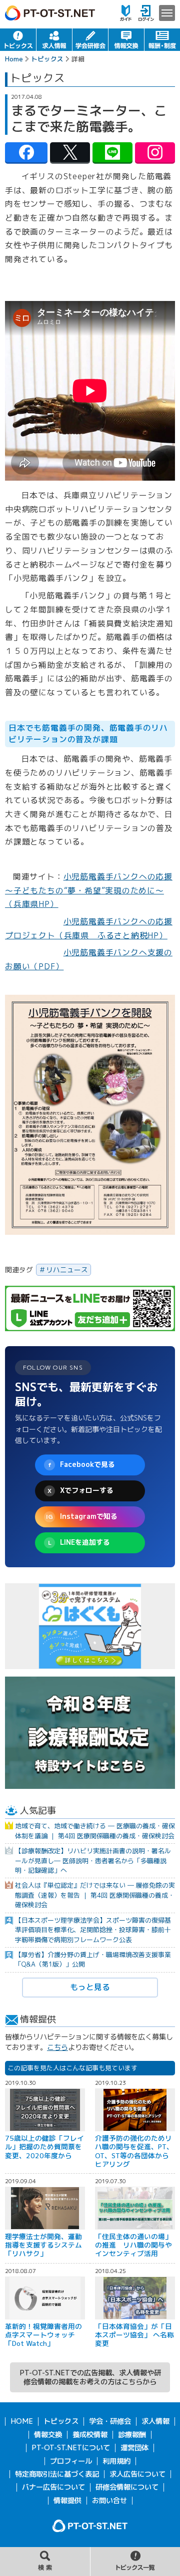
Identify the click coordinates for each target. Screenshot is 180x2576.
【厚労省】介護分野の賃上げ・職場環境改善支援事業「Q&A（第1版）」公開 (93, 1959)
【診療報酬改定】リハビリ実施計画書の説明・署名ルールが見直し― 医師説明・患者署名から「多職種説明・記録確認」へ (93, 1860)
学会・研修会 (90, 40)
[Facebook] (26, 152)
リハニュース (67, 1270)
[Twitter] (70, 152)
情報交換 (126, 40)
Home (14, 59)
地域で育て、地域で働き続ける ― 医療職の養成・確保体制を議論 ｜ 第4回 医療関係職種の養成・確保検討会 (95, 1831)
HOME (22, 2421)
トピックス (18, 40)
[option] (90, 1626)
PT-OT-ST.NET (50, 13)
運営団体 (134, 2448)
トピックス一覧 (135, 2562)
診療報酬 (132, 2435)
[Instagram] (155, 152)
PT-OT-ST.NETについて (71, 2448)
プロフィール (71, 2461)
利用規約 (116, 2461)
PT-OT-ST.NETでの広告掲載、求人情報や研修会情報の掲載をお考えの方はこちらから (90, 2377)
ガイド (126, 13)
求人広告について (137, 2474)
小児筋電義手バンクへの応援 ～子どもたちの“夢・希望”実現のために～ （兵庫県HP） (89, 890)
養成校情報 (90, 2435)
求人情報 (54, 40)
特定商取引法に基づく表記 (57, 2474)
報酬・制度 (162, 40)
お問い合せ (109, 2501)
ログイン (146, 13)
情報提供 (67, 2501)
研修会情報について (127, 2487)
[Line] (112, 152)
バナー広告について (53, 2487)
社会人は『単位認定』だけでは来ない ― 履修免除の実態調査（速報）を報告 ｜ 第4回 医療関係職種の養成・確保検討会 (95, 1895)
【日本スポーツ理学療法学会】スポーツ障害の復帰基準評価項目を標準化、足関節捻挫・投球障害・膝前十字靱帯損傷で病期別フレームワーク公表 (93, 1930)
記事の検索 (45, 2562)
